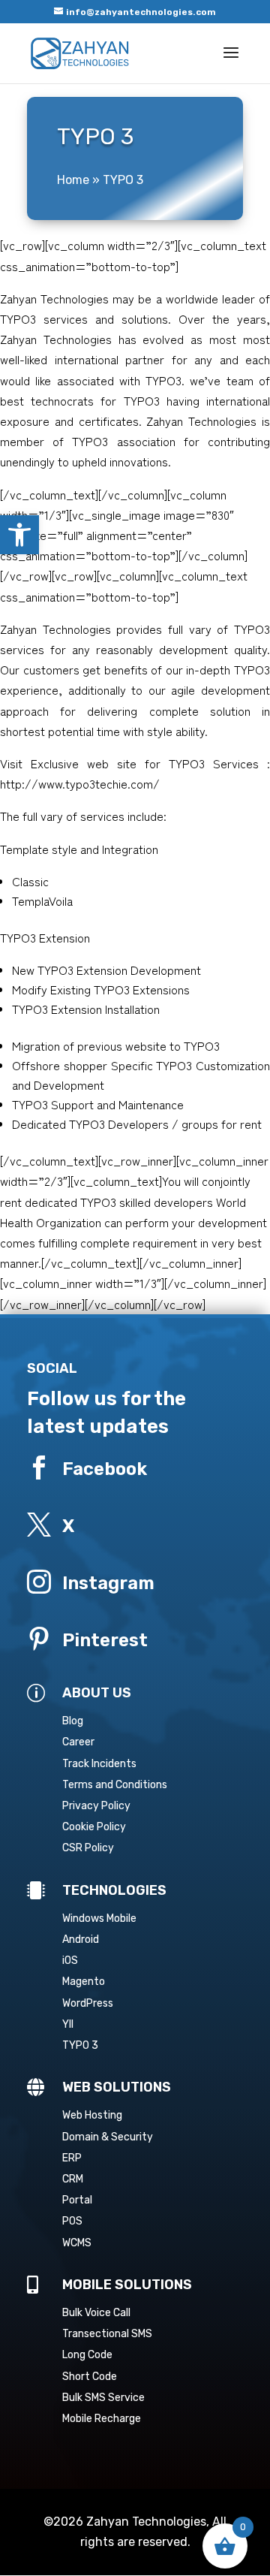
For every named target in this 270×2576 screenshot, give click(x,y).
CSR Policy (88, 1848)
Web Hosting (92, 2115)
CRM (73, 2179)
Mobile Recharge (102, 2419)
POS (72, 2221)
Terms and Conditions (115, 1785)
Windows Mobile (99, 1918)
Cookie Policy (94, 1827)
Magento (84, 1982)
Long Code (87, 2355)
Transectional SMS (107, 2334)
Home (73, 180)
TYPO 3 (80, 2045)
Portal (77, 2200)
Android (81, 1940)
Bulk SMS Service (103, 2398)
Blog (73, 1721)
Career (78, 1742)
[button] (19, 535)
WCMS (77, 2243)
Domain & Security (108, 2137)
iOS (70, 1961)
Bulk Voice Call (96, 2313)
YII (68, 2024)
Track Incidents (99, 1764)
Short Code (90, 2377)
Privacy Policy (96, 1806)
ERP (72, 2158)
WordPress (88, 2003)
